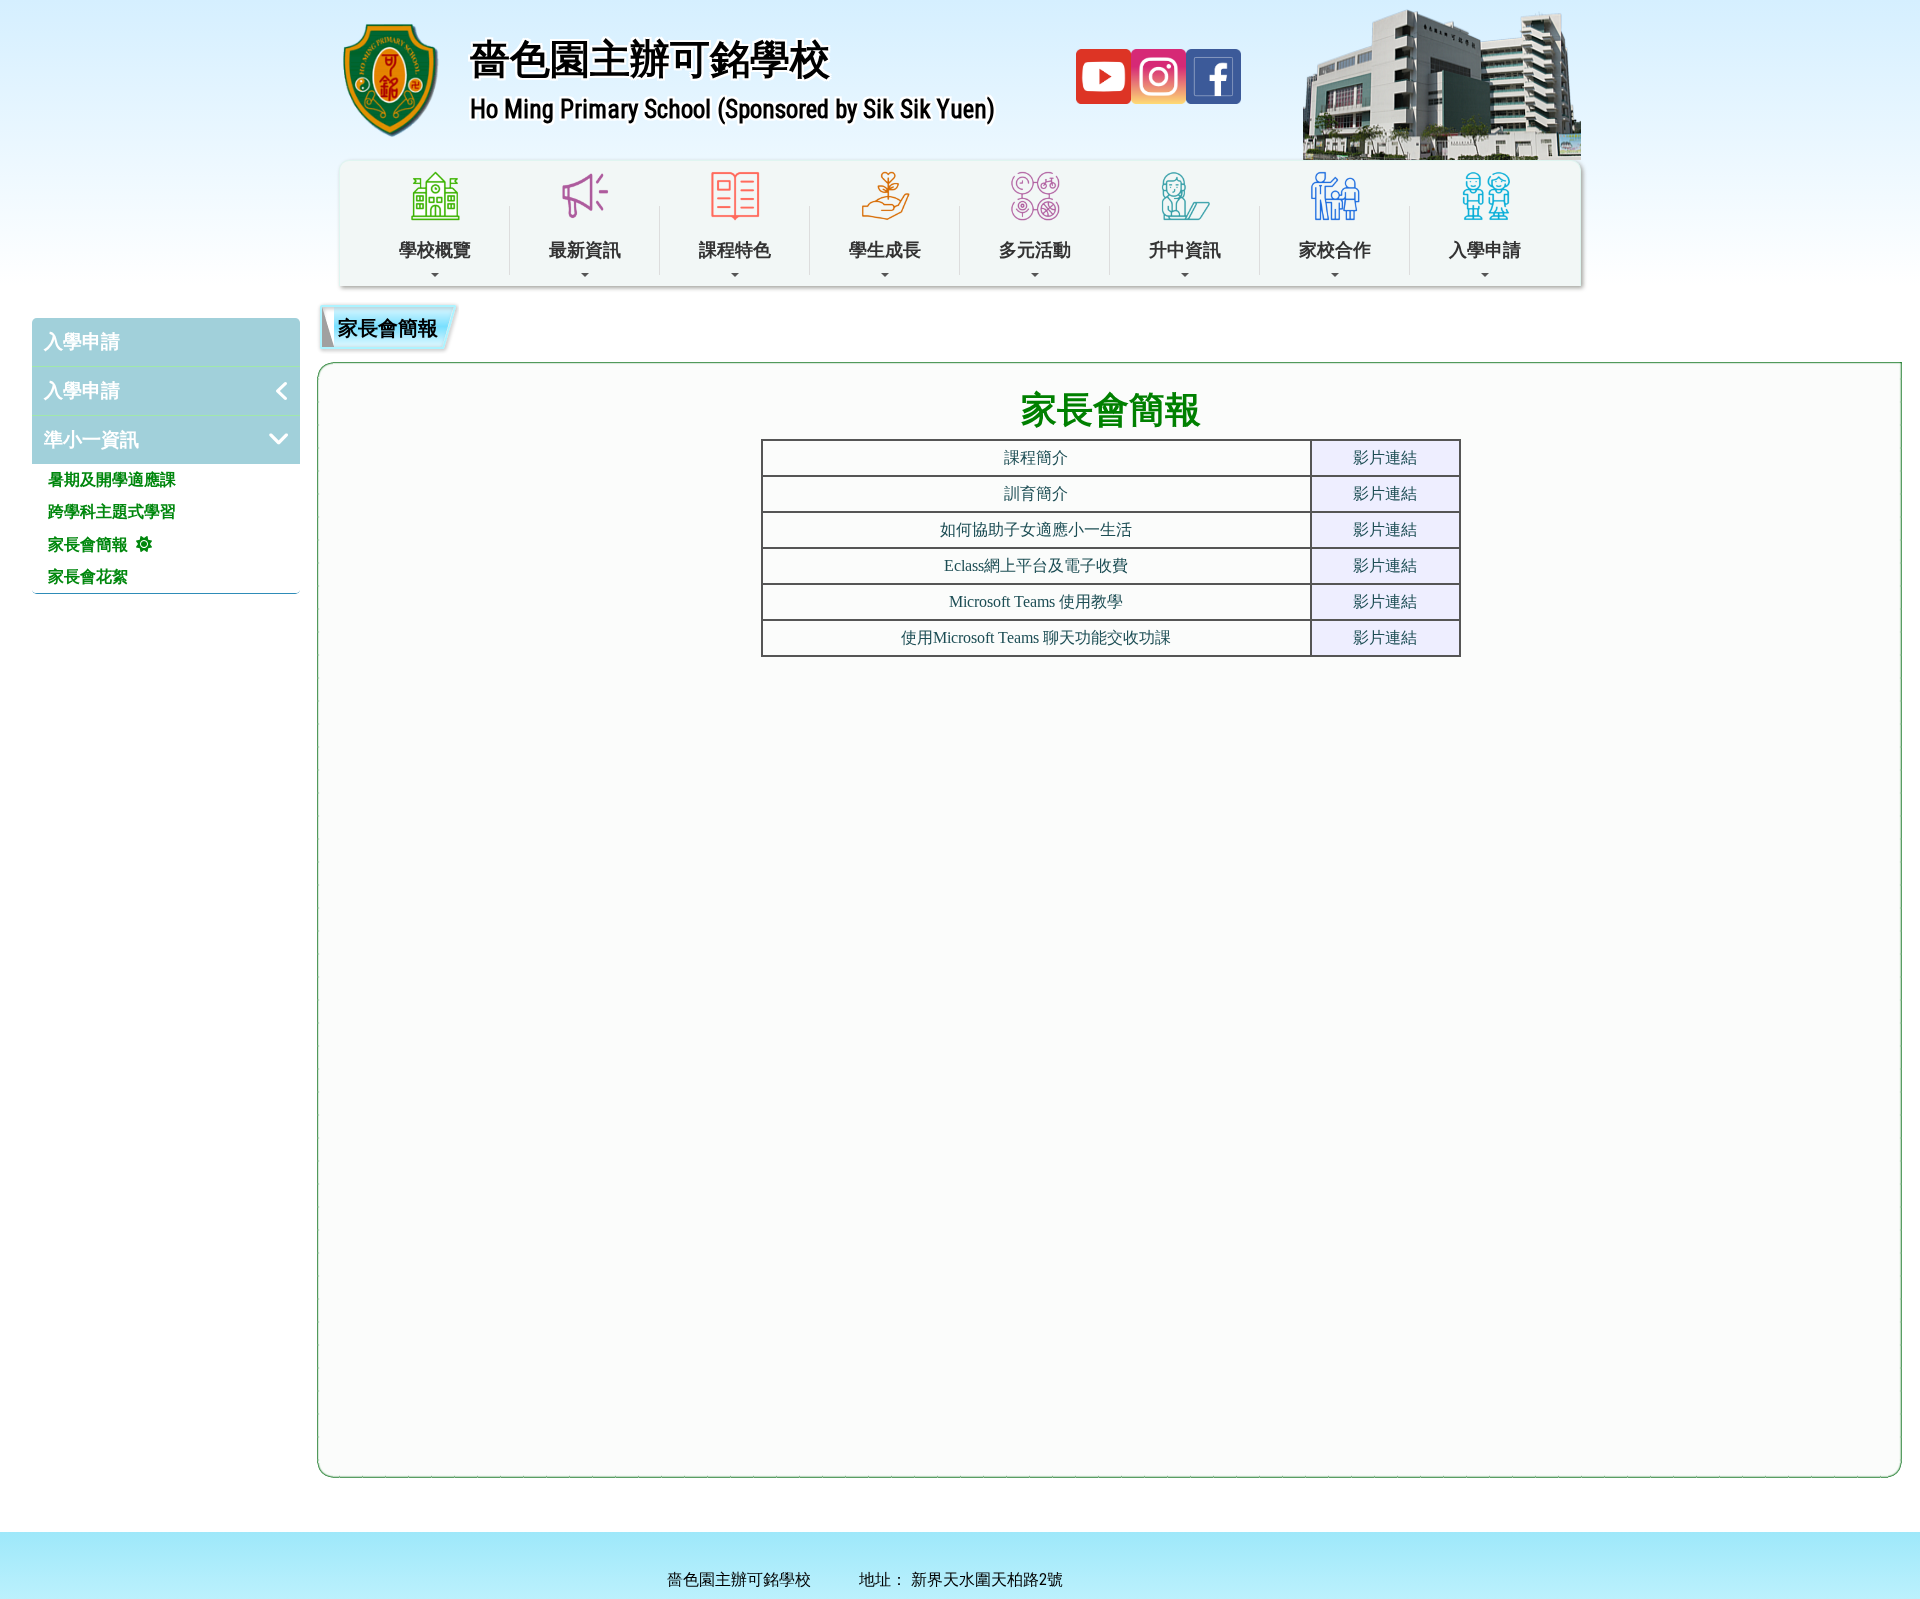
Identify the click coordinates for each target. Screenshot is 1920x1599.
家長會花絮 (88, 576)
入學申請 (82, 341)
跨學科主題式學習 (112, 511)
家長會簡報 (88, 544)
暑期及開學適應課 (112, 479)
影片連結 (1385, 457)
